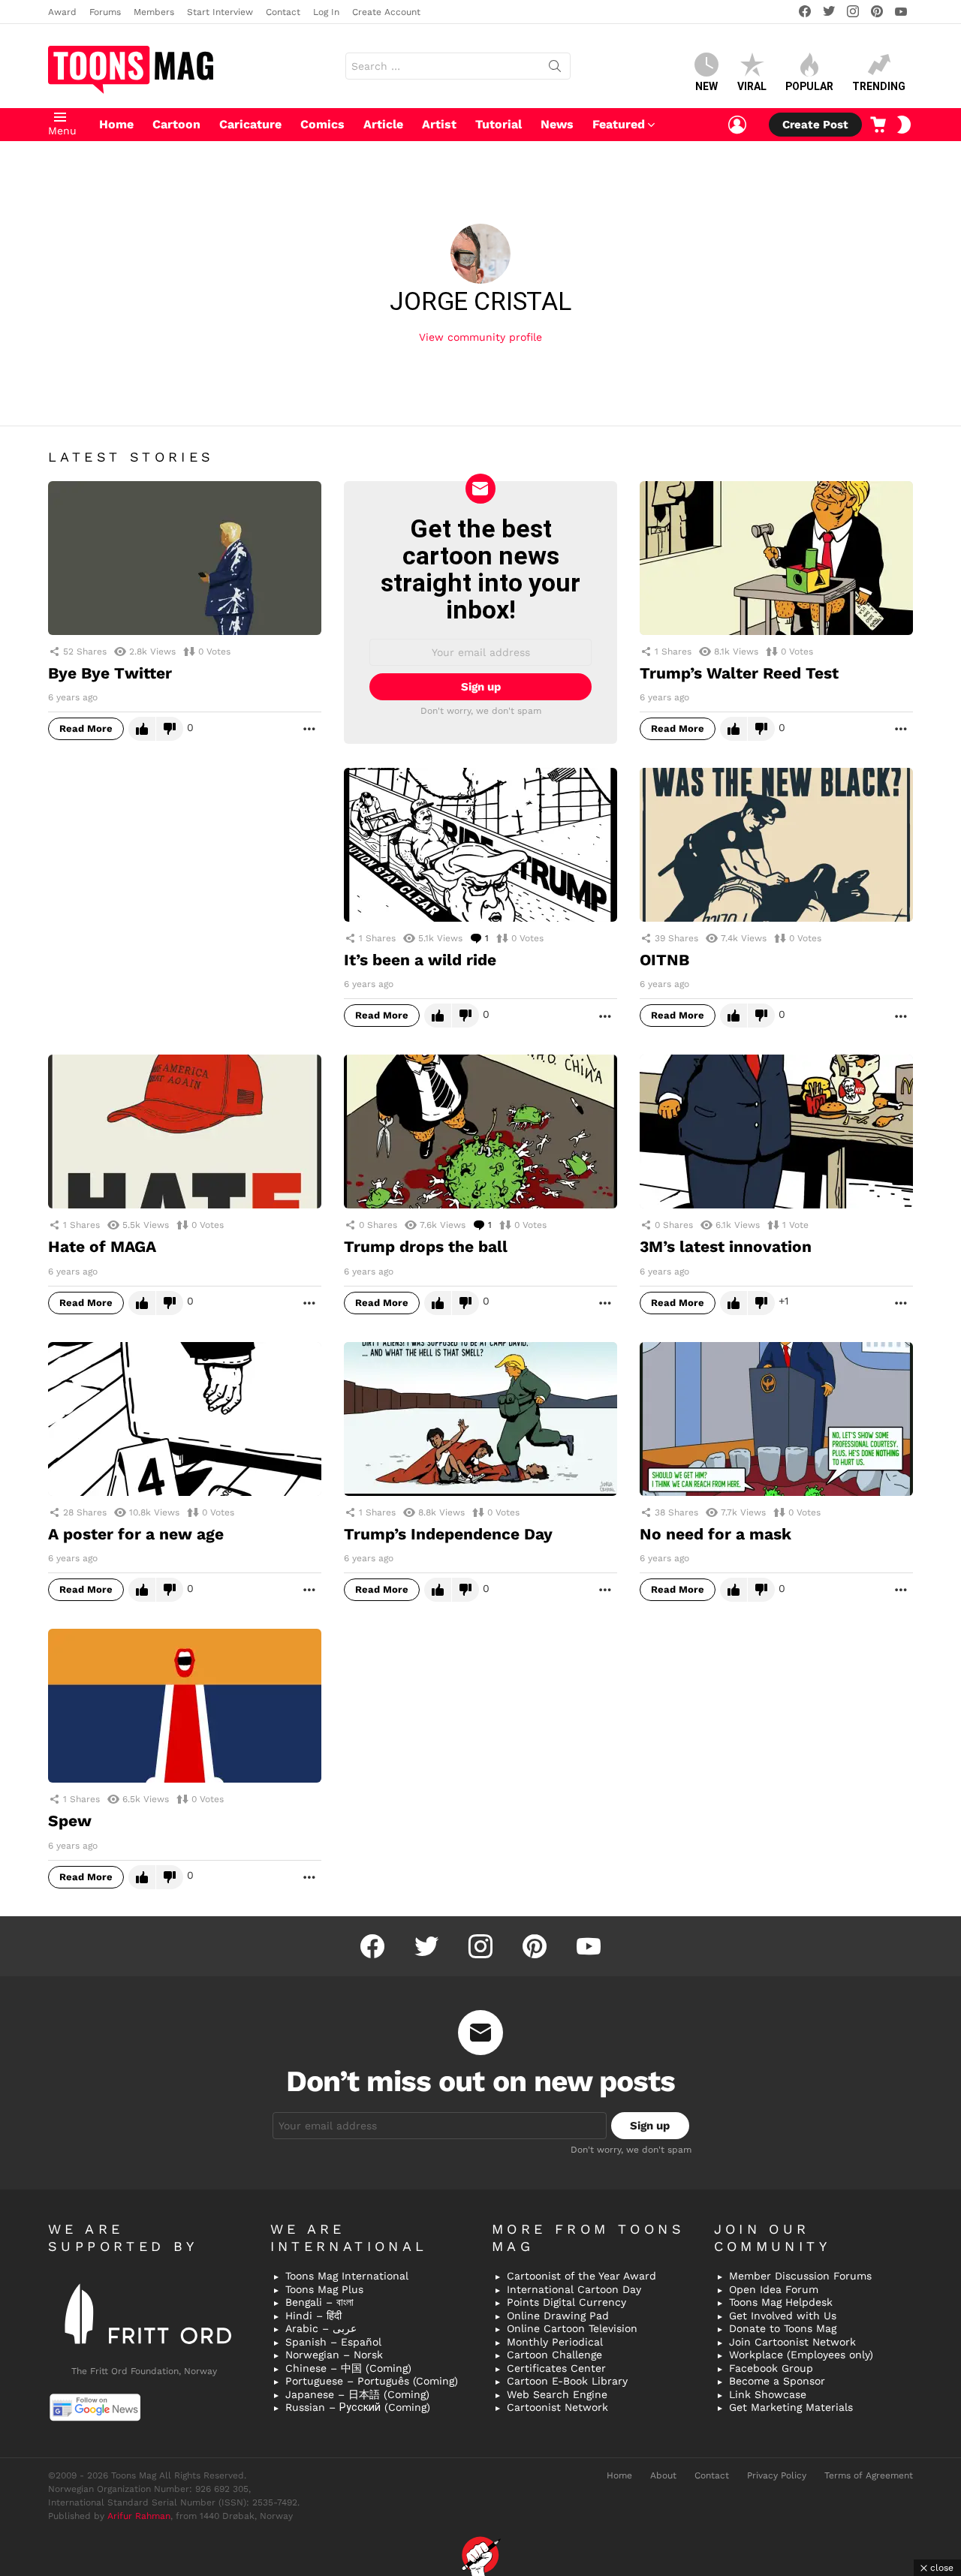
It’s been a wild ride (420, 960)
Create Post (815, 125)
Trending (879, 86)
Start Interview (220, 12)
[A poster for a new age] (185, 1419)
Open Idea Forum (774, 2289)
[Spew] (185, 1706)
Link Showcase (768, 2394)
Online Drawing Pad (558, 2316)
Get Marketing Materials (791, 2407)
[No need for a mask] (776, 1419)
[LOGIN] (737, 125)
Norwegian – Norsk (334, 2355)
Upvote (142, 729)
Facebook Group (771, 2368)
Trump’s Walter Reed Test (739, 673)
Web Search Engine (557, 2394)
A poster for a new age (136, 1534)
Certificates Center (556, 2368)
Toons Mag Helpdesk (781, 2302)
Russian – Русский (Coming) (358, 2407)
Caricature (250, 124)
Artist (439, 124)
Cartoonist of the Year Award (581, 2276)
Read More (86, 728)
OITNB (664, 960)
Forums (105, 12)
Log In (326, 12)
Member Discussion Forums (800, 2276)
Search (555, 69)
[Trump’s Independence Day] (480, 1419)
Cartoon (176, 124)
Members (154, 12)
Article (383, 124)
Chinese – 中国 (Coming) (348, 2368)
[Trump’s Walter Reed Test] (776, 558)
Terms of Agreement (869, 2475)
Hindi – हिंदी (313, 2316)
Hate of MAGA (102, 1246)
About (663, 2475)
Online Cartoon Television (572, 2328)
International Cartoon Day (574, 2289)
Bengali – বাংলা (319, 2302)
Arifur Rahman (139, 2516)
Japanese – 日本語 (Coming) (357, 2394)
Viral (752, 86)
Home (116, 124)
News (557, 124)
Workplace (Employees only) (801, 2355)
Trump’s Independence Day (448, 1534)
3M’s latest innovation (726, 1246)
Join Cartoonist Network (792, 2342)
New (706, 86)
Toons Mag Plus (324, 2289)
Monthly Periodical (555, 2342)
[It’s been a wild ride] (480, 845)
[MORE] (309, 729)
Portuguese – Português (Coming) (372, 2381)
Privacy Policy (777, 2475)
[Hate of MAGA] (185, 1132)
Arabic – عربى (321, 2328)
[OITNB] (776, 845)
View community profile (480, 337)
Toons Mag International (347, 2276)
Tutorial (499, 124)
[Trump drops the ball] (480, 1132)
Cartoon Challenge (554, 2355)
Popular (809, 86)
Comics (322, 124)
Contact (283, 12)
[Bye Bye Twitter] (185, 558)
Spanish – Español (333, 2342)
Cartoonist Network (557, 2407)
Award (62, 12)
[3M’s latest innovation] (776, 1132)
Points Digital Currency (566, 2302)
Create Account (386, 12)
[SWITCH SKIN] (904, 125)
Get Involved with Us (783, 2316)
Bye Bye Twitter (110, 673)
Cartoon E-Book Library (567, 2381)
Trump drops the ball (426, 1246)
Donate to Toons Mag (783, 2328)
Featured (619, 124)
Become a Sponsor (777, 2381)
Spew (70, 1821)
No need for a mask (715, 1534)
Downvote (170, 729)
